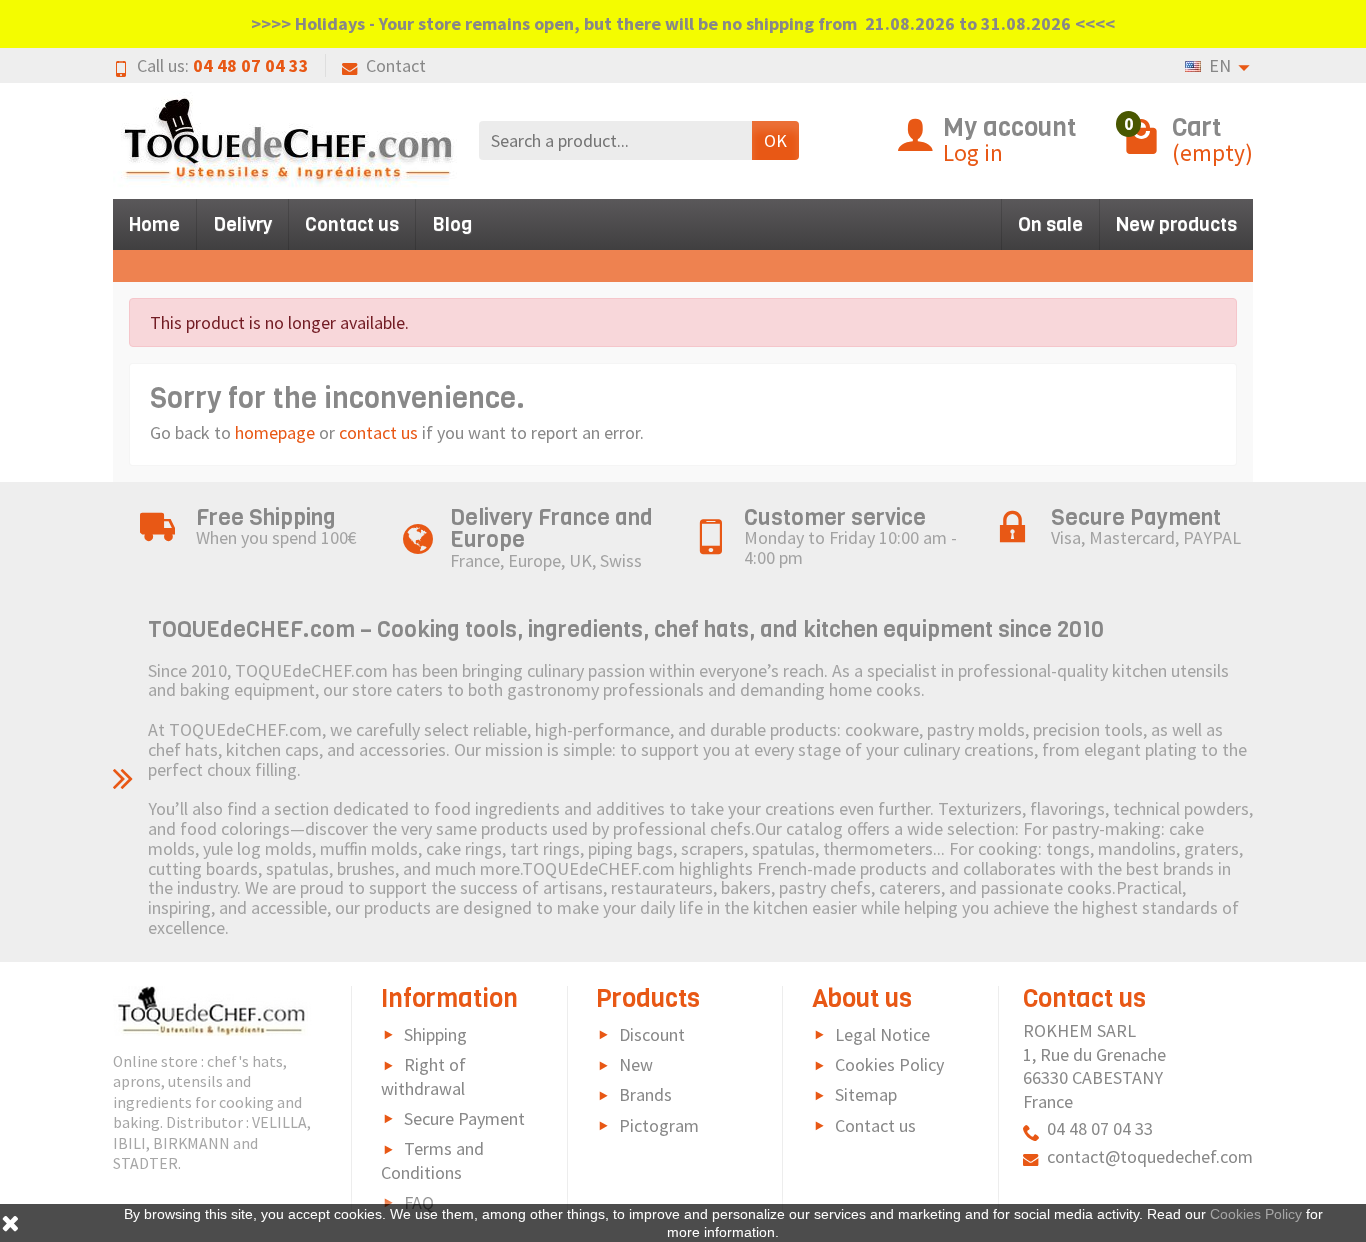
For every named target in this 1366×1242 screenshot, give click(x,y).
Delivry (242, 224)
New (636, 1064)
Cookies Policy (889, 1064)
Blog (452, 224)
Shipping (435, 1034)
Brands (645, 1094)
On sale (1050, 224)
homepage (275, 432)
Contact (396, 65)
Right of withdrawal (423, 1076)
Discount (652, 1034)
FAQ (419, 1202)
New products (1176, 224)
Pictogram (659, 1125)
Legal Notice (882, 1034)
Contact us (352, 224)
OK (775, 140)
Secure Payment (464, 1118)
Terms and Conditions (432, 1160)
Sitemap (866, 1094)
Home (154, 224)
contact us (378, 432)
